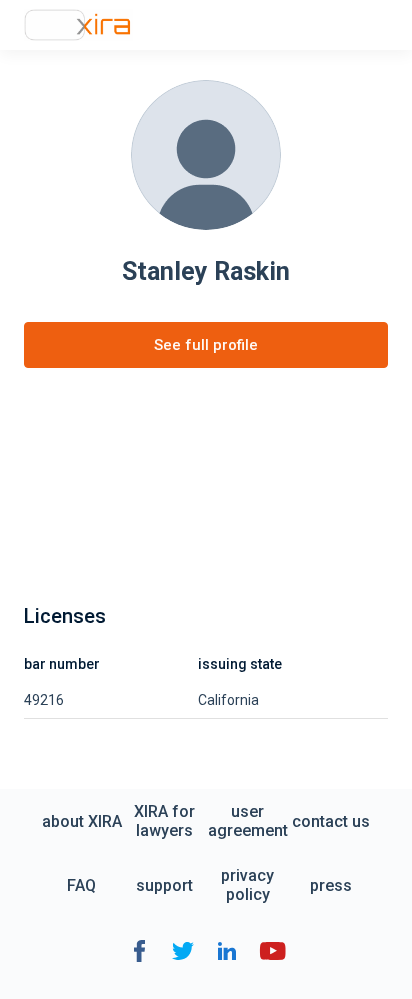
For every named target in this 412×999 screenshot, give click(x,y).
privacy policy (247, 885)
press (331, 885)
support (164, 885)
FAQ (81, 885)
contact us (331, 821)
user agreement (248, 821)
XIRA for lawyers (164, 821)
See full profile (206, 345)
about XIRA (82, 821)
